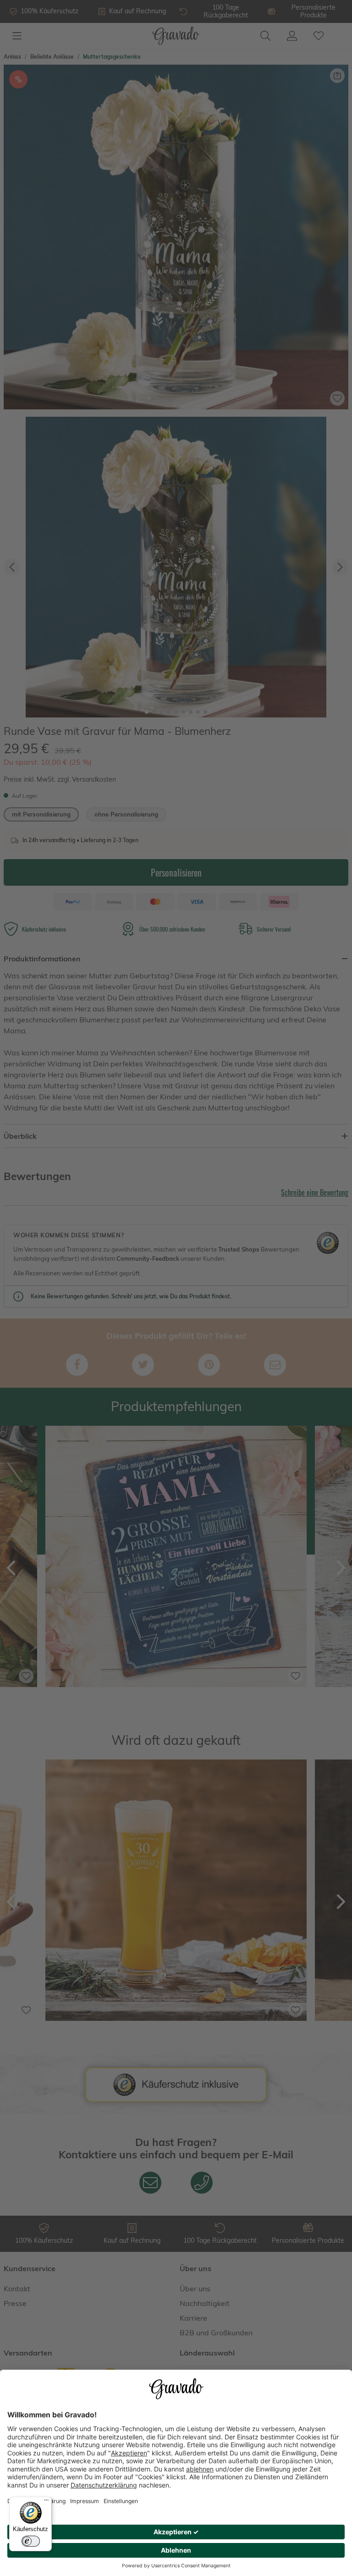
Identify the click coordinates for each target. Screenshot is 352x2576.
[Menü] (46, 2502)
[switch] (31, 2541)
